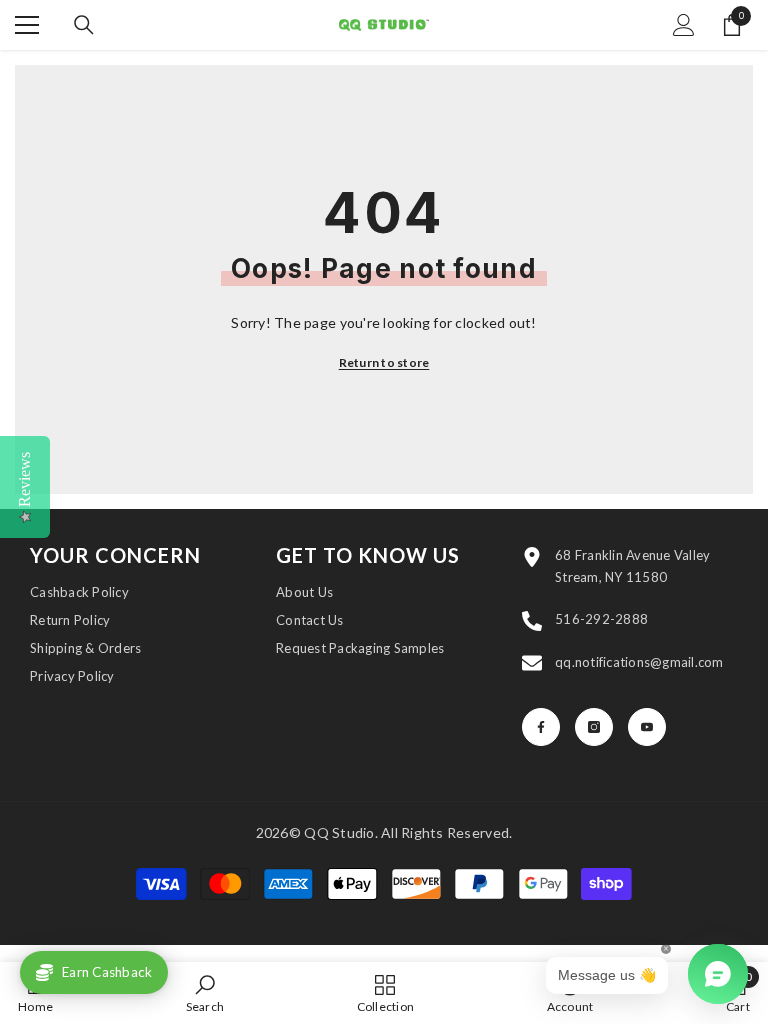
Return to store (384, 362)
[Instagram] (594, 727)
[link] (205, 993)
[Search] (84, 25)
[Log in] (684, 25)
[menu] (27, 25)
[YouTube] (647, 727)
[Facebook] (541, 727)
